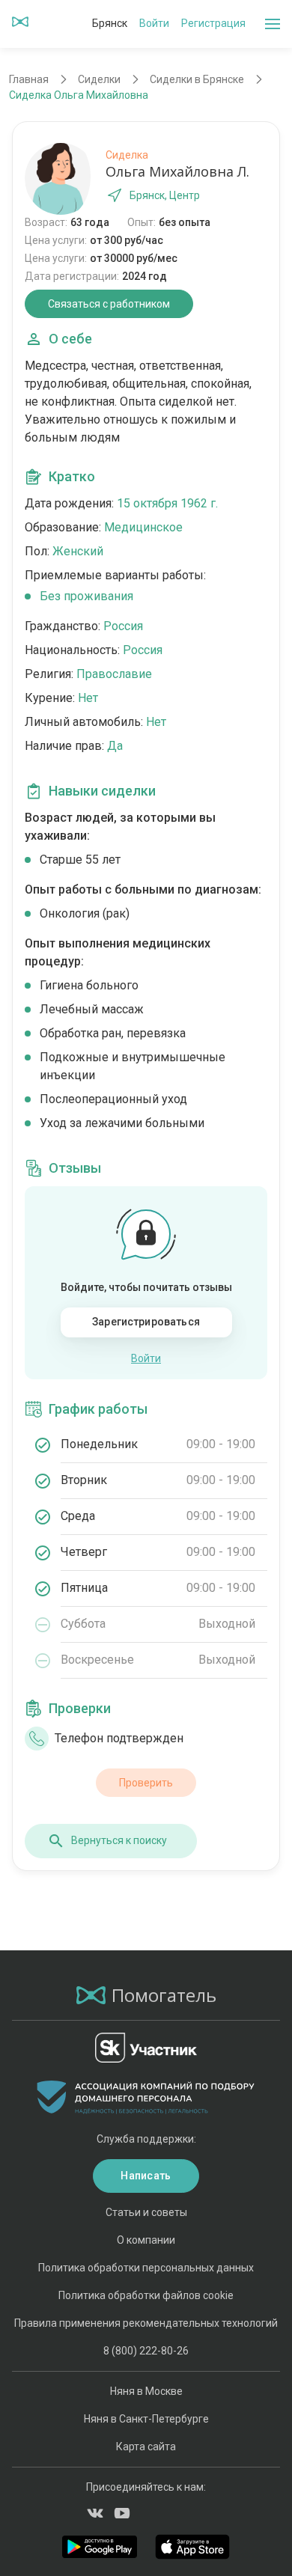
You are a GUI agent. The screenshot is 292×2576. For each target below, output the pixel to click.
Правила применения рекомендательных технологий (146, 2323)
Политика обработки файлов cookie (146, 2295)
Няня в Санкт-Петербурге (146, 2419)
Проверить (146, 1783)
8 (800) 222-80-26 (146, 2351)
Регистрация (213, 23)
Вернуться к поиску (119, 1840)
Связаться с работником (109, 304)
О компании (146, 2240)
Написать (146, 2176)
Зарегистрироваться (146, 1322)
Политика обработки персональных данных (146, 2268)
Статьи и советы (146, 2212)
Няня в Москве (146, 2391)
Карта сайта (146, 2447)
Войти (154, 23)
